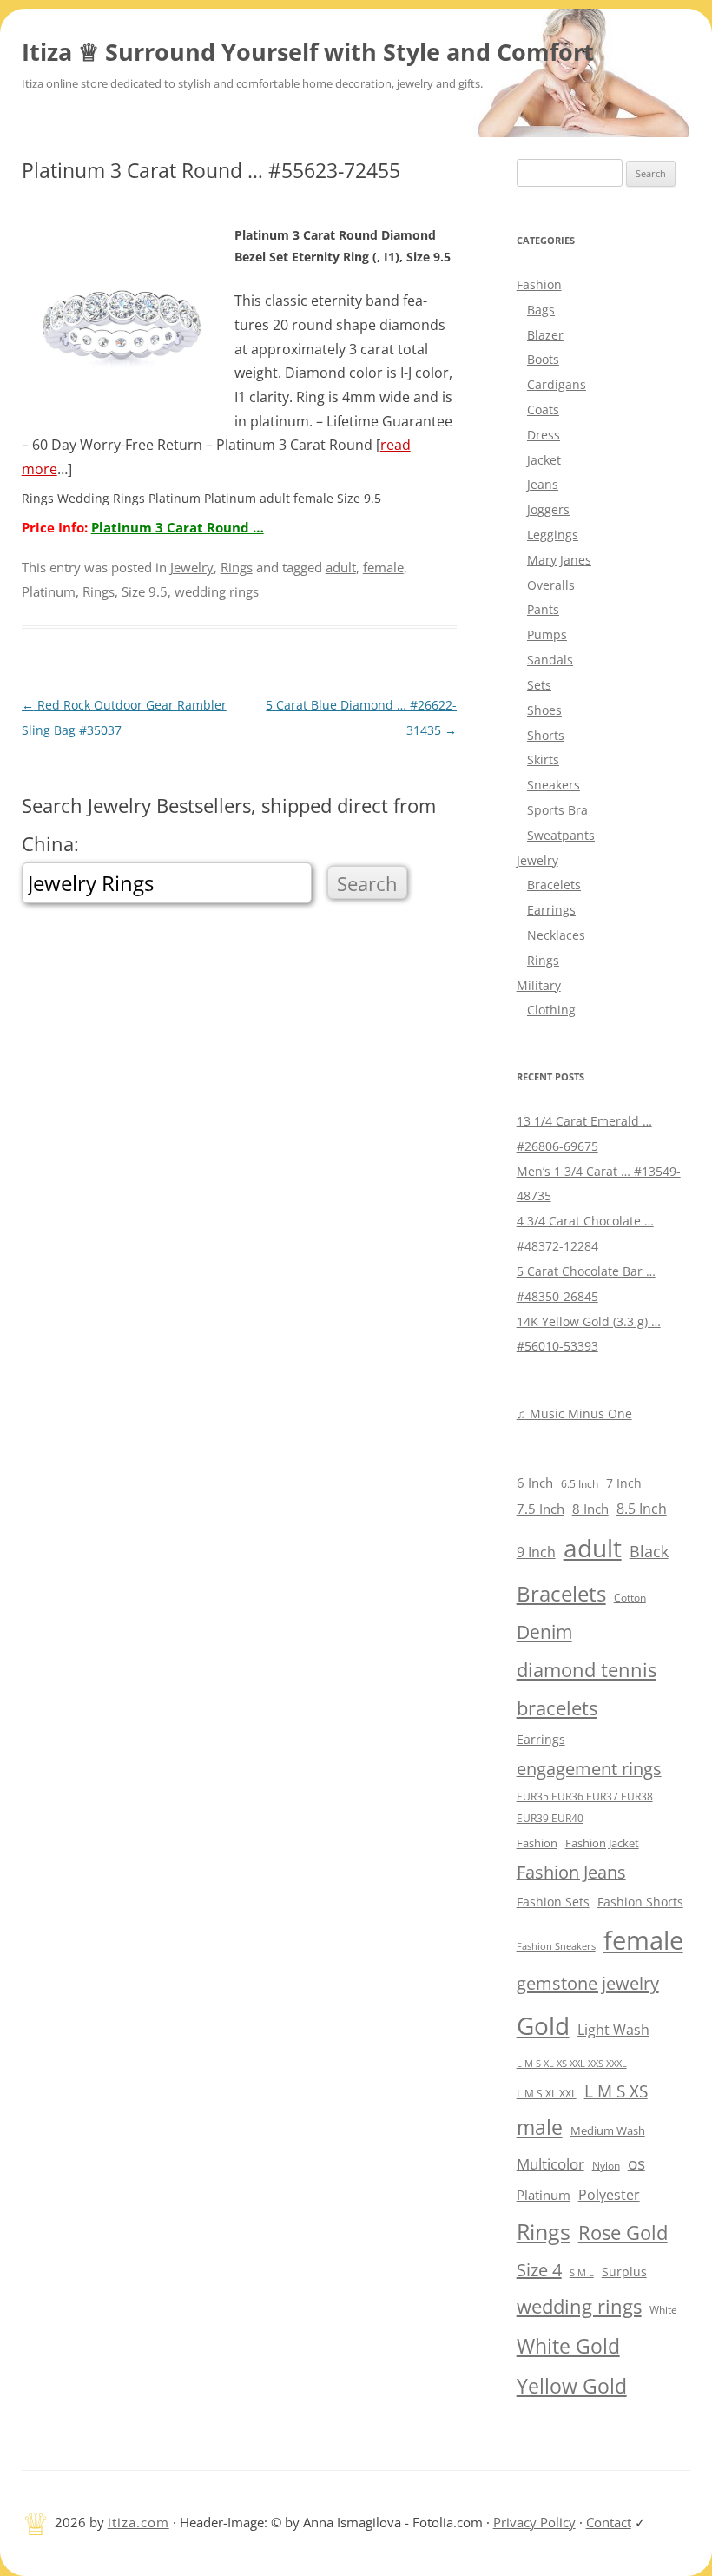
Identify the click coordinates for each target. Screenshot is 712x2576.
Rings (237, 567)
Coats (543, 410)
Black (649, 1551)
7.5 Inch (541, 1509)
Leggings (553, 535)
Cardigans (557, 384)
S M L (582, 2272)
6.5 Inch (580, 1484)
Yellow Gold (572, 2386)
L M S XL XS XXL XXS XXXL (572, 2063)
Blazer (545, 335)
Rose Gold (623, 2232)
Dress (544, 435)
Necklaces (556, 935)
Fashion (539, 284)
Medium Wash (608, 2130)
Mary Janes (559, 560)
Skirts (543, 760)
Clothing (551, 1010)
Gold (543, 2025)
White (663, 2310)
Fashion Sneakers (556, 1946)
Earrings (551, 910)
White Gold (568, 2346)
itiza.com (138, 2522)
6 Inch (535, 1483)
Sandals (550, 660)
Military (539, 985)
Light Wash (613, 2030)
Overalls (551, 585)
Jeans (543, 484)
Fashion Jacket (602, 1843)
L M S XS (616, 2091)
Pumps (547, 634)
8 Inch (590, 1509)
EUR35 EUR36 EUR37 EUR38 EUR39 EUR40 (585, 1807)
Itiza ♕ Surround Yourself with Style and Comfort (308, 52)
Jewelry (192, 567)
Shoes (544, 710)
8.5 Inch (642, 1509)
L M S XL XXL (547, 2094)
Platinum (49, 591)
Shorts (546, 735)
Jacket (544, 460)
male (540, 2127)
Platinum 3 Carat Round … (178, 527)
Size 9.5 (145, 591)
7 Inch (624, 1483)
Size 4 (539, 2270)
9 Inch (536, 1552)
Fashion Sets (553, 1902)
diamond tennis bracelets (587, 1689)
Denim (544, 1632)
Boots (543, 359)
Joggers (548, 509)
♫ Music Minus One (574, 1413)
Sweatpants (561, 835)
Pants (543, 609)
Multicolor (550, 2164)
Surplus (624, 2272)
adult (341, 567)
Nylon (606, 2165)
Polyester (609, 2194)
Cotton (630, 1598)
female (383, 567)
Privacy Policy (534, 2522)
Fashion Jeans (571, 1872)
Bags (541, 310)
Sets (539, 685)
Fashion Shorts (640, 1902)
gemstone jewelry (588, 1983)
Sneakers (554, 785)
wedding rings (217, 591)
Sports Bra (557, 810)
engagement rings (589, 1769)
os (636, 2163)
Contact (609, 2522)
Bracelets (554, 885)
